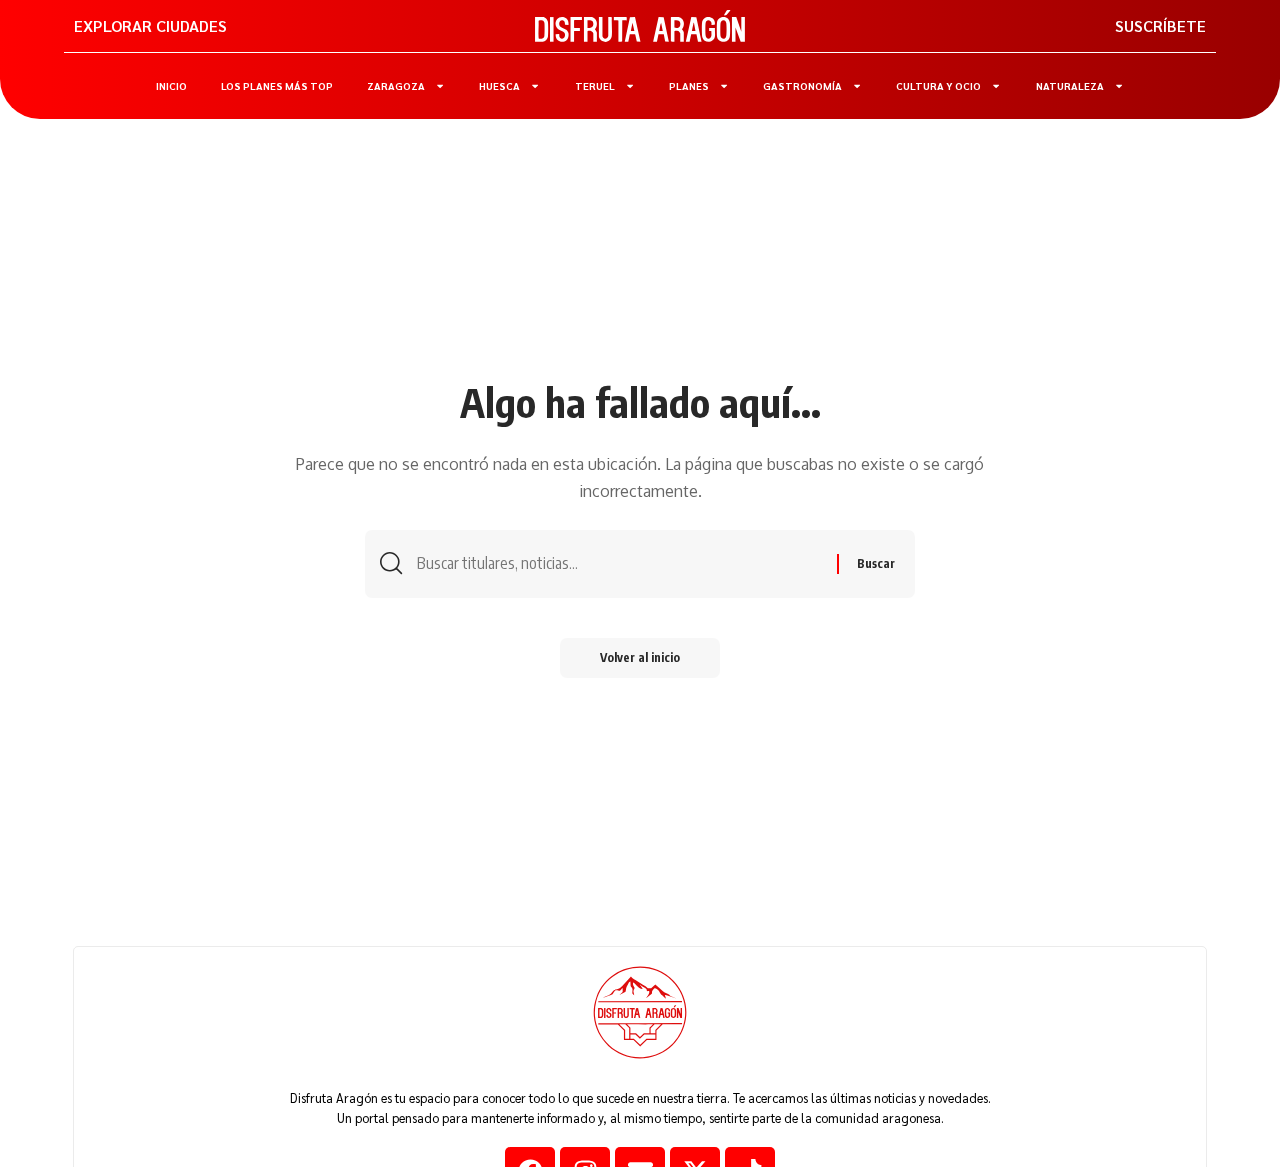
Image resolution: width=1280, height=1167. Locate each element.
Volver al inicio (640, 657)
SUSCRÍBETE (1160, 25)
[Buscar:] (619, 563)
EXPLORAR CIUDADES (150, 25)
